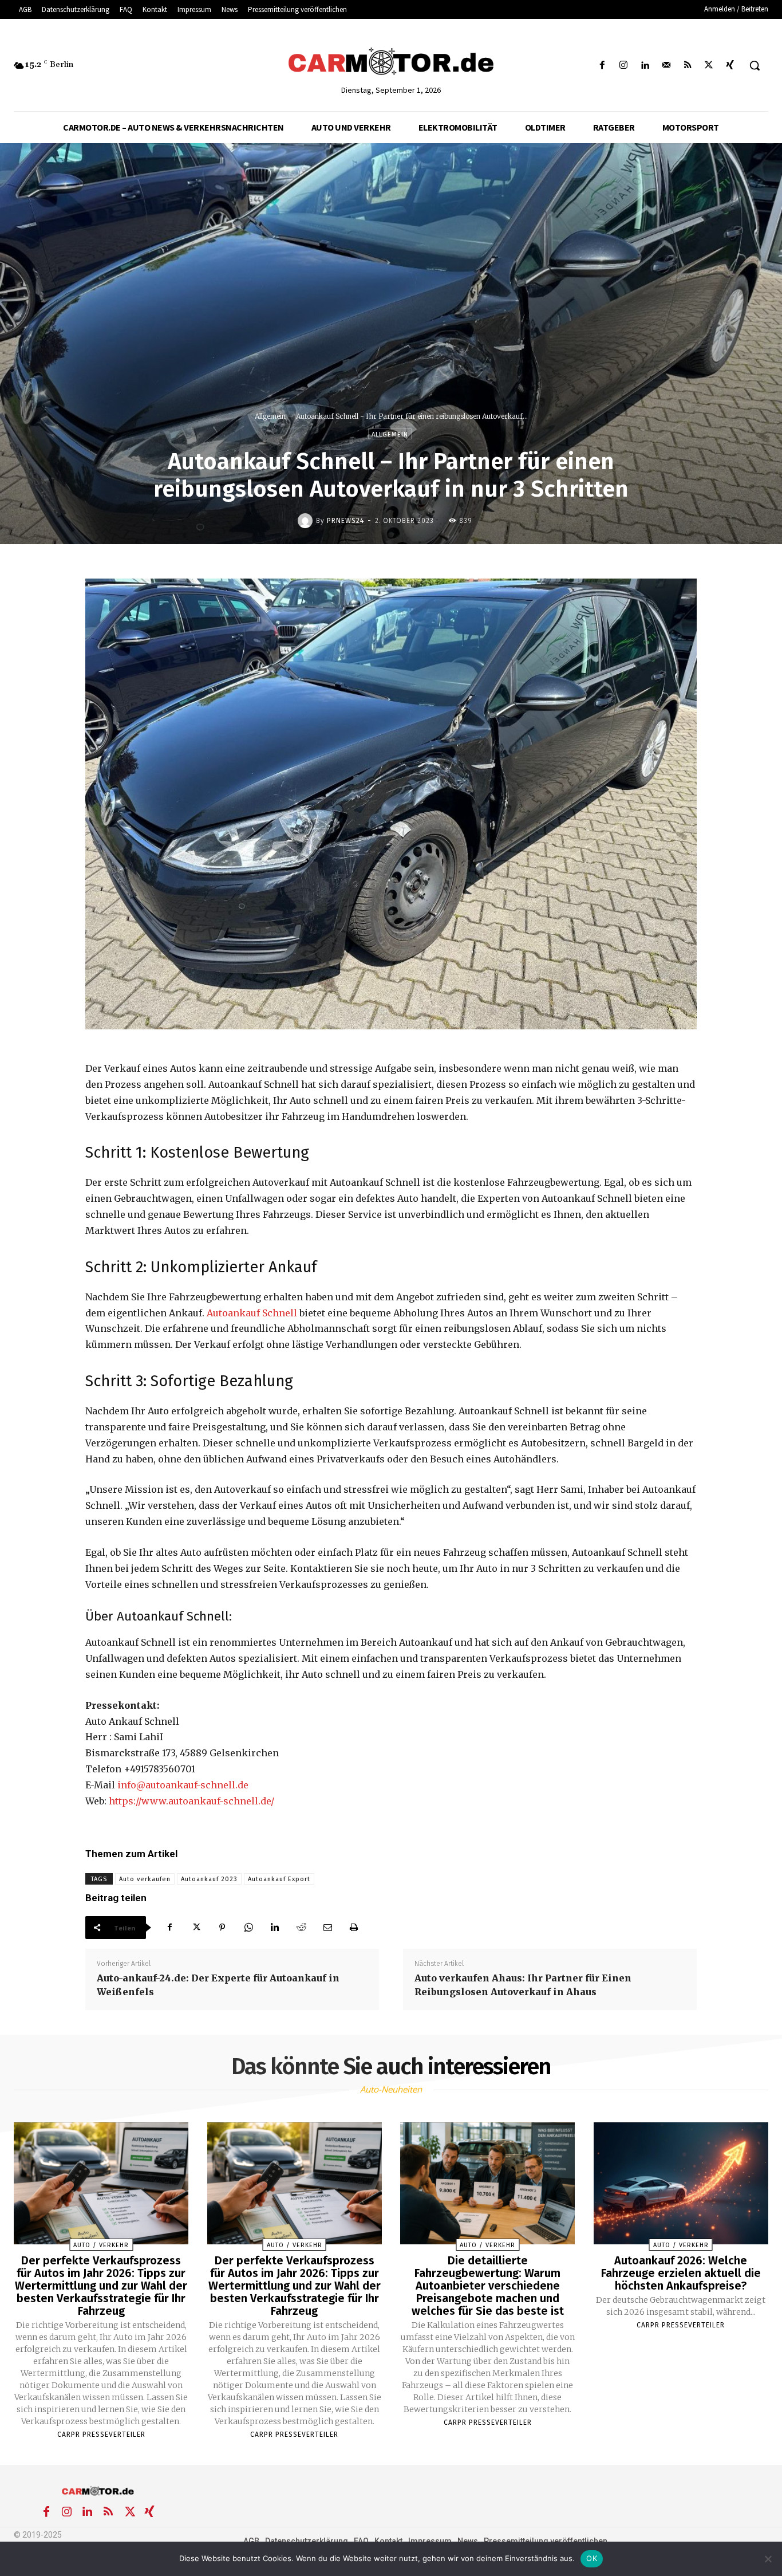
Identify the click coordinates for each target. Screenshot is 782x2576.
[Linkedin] (645, 66)
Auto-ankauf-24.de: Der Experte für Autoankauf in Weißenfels (218, 1985)
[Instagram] (624, 66)
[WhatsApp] (248, 1928)
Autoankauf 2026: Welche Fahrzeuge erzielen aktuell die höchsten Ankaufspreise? (681, 2273)
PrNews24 (345, 521)
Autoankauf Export (279, 1879)
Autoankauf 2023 (209, 1879)
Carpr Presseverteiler (101, 2435)
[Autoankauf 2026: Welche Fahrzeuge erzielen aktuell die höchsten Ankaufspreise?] (681, 2184)
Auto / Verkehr (101, 2245)
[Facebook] (603, 66)
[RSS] (687, 66)
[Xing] (730, 66)
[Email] (327, 1928)
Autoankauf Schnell (252, 1313)
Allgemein (270, 416)
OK (592, 2558)
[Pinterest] (222, 1928)
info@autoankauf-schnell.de (183, 1785)
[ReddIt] (301, 1928)
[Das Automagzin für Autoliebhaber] (391, 62)
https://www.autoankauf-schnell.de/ (191, 1801)
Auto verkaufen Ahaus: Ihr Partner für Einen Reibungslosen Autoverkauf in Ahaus (523, 1985)
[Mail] (666, 66)
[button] (755, 65)
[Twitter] (709, 66)
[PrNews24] (307, 521)
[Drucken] (354, 1928)
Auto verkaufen (145, 1879)
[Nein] (768, 2559)
